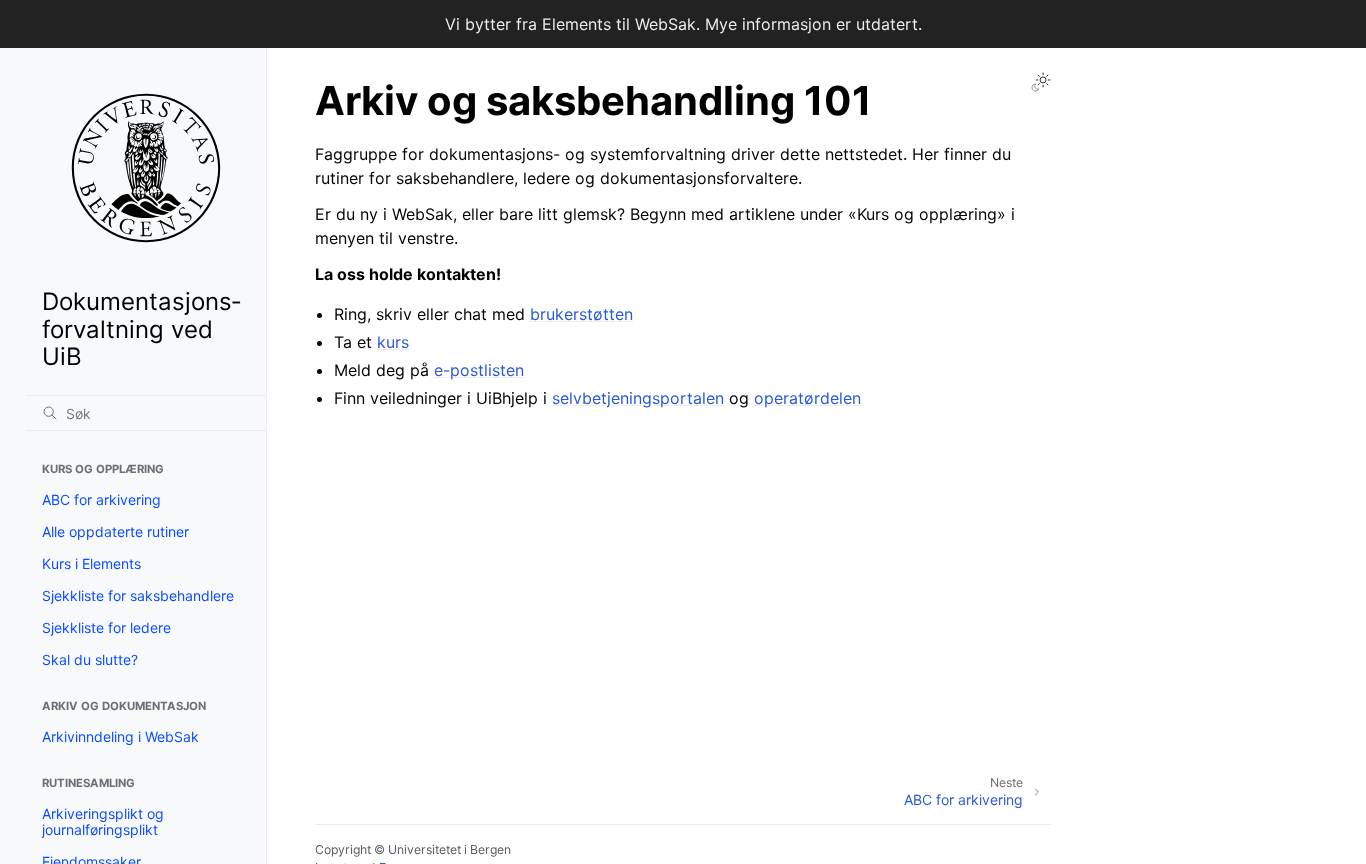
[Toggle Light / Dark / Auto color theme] (1041, 82)
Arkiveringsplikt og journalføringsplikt (103, 821)
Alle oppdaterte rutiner (115, 531)
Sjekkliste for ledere (106, 627)
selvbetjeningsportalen (638, 398)
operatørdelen (807, 398)
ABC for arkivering (101, 499)
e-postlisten (479, 370)
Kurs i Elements (91, 563)
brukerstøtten (581, 314)
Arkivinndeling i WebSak (120, 736)
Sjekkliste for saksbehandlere (138, 595)
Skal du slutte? (90, 659)
